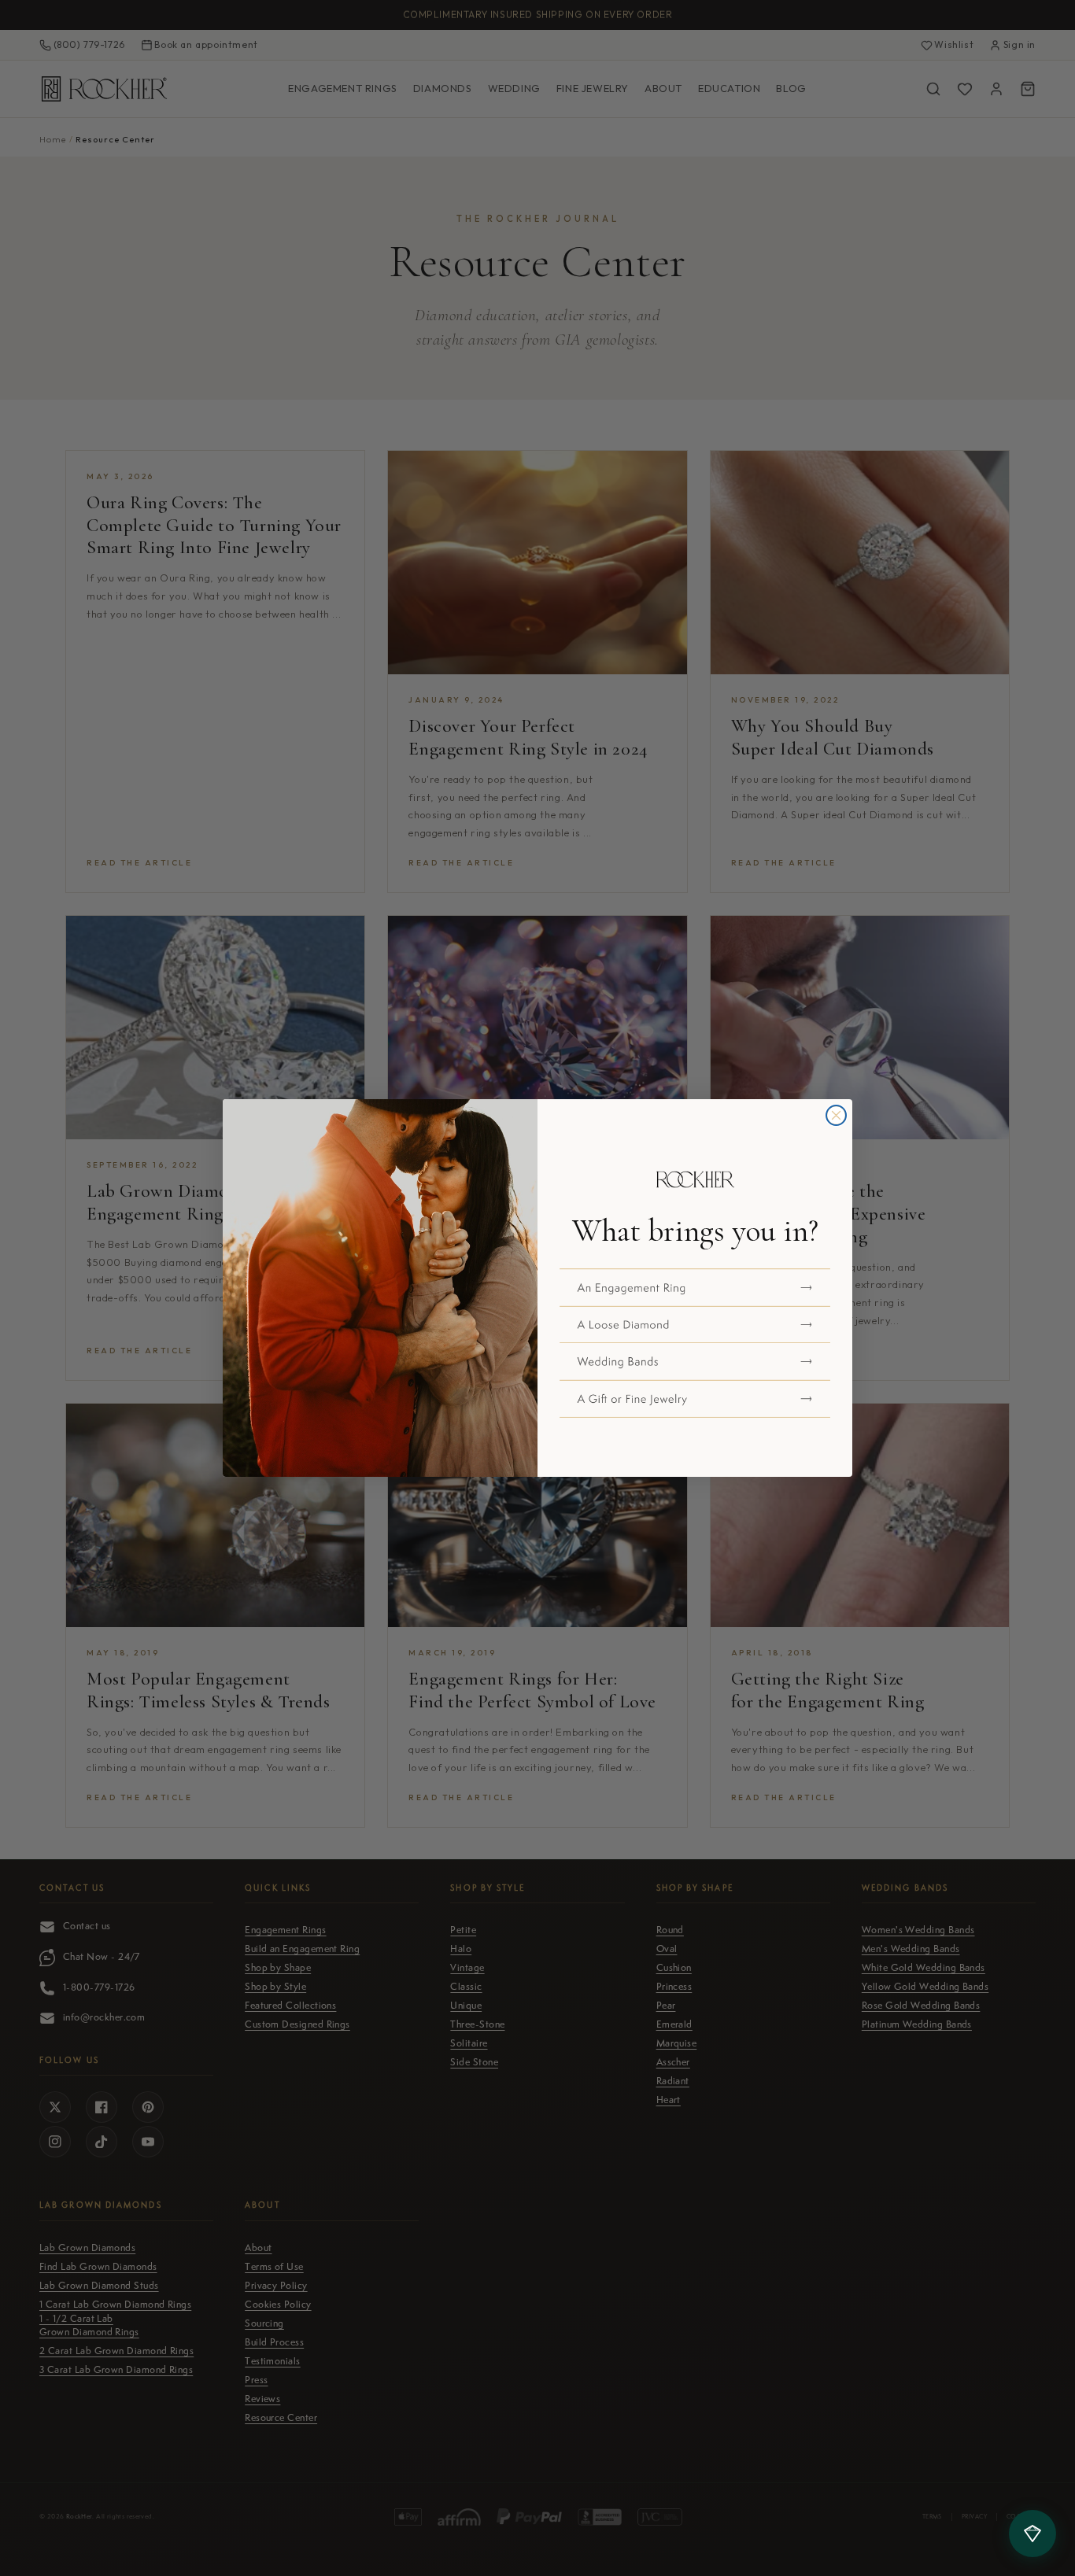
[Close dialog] (836, 1115)
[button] (695, 1287)
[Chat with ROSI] (1033, 2534)
